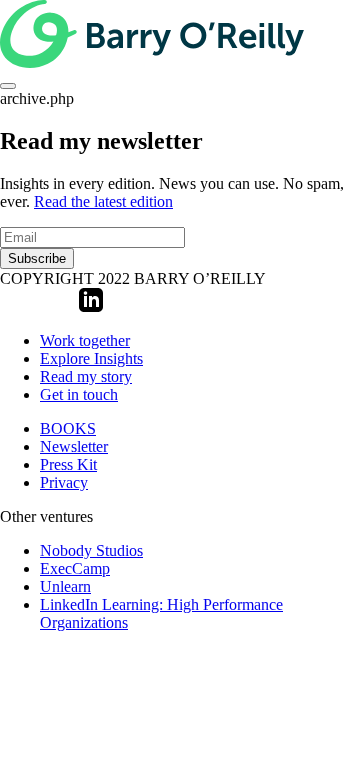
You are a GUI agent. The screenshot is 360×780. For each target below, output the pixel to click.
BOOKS (68, 428)
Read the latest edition (103, 201)
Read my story (86, 376)
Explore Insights (91, 358)
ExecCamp (75, 568)
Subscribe (37, 258)
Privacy (64, 482)
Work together (85, 340)
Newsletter (74, 446)
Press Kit (68, 464)
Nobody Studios (91, 550)
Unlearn (65, 586)
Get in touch (79, 394)
